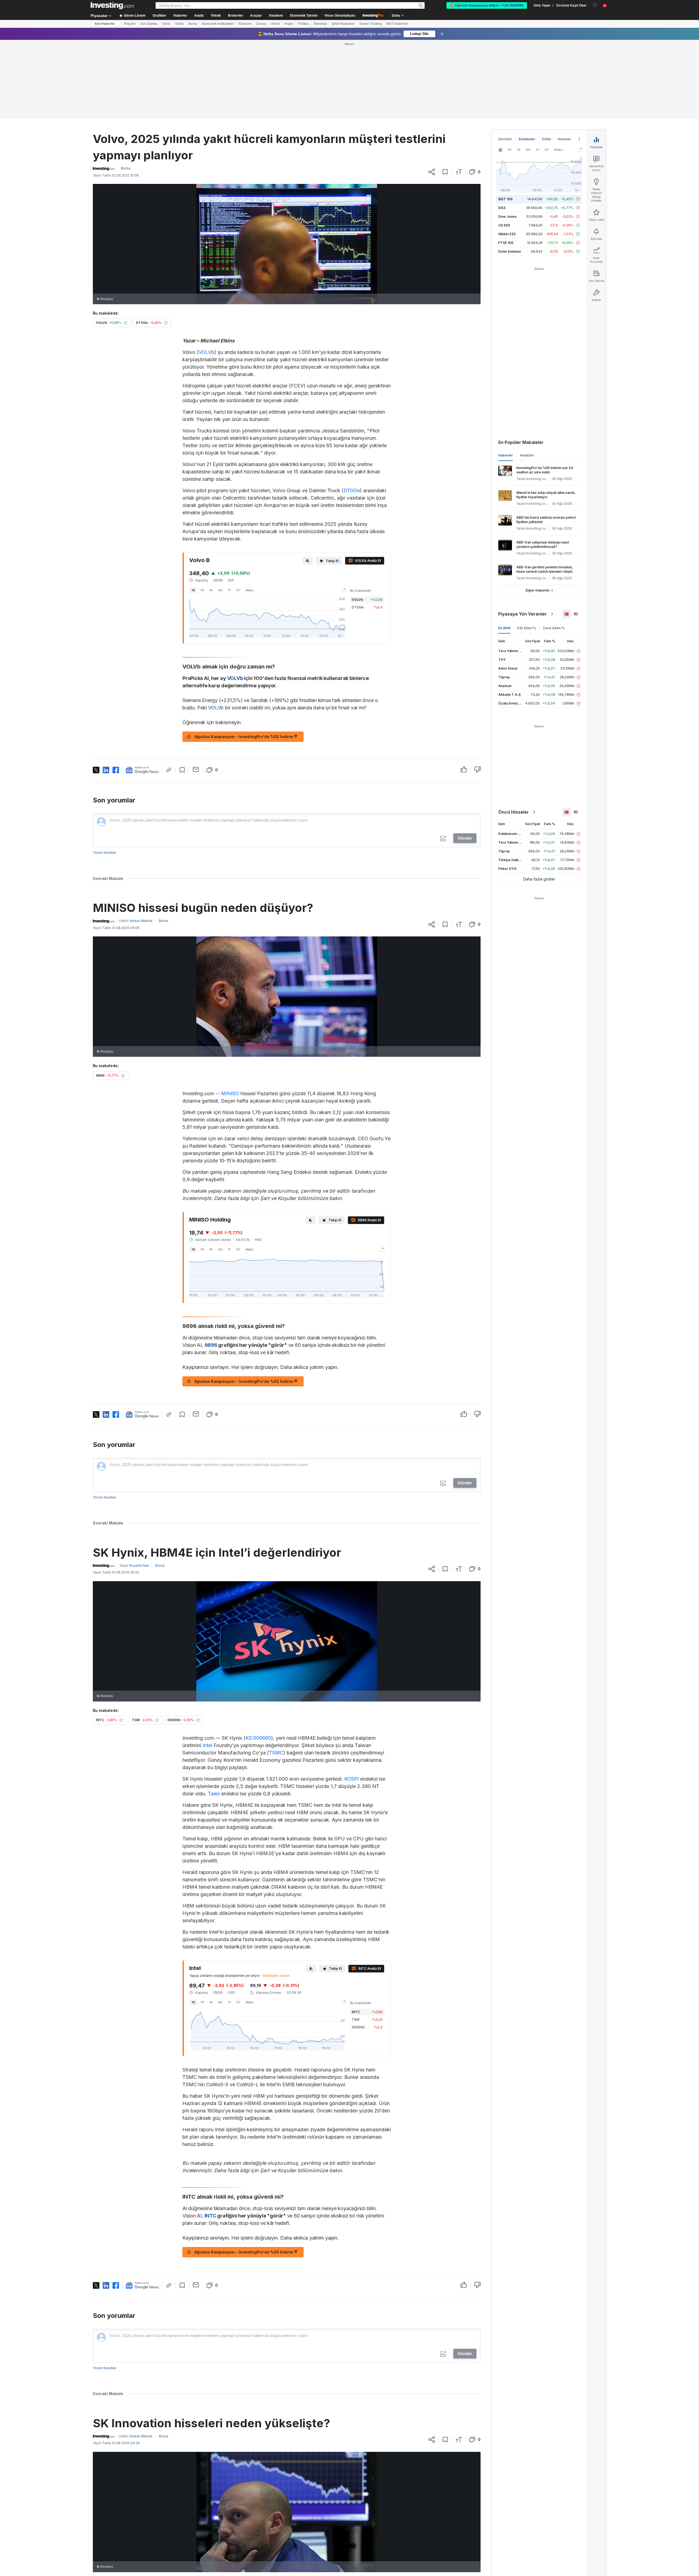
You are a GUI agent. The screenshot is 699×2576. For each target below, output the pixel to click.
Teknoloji (320, 24)
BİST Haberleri (397, 24)
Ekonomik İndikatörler (218, 24)
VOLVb (206, 352)
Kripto (289, 24)
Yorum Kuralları (105, 853)
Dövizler (505, 139)
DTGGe (352, 490)
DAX (502, 208)
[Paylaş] (432, 172)
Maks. (250, 590)
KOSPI (352, 1779)
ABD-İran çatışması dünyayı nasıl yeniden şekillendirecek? (543, 544)
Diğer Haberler (538, 590)
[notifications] (595, 5)
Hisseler (564, 139)
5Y (238, 590)
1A (211, 590)
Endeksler (527, 139)
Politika (303, 24)
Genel (275, 24)
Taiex (214, 1794)
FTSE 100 (506, 243)
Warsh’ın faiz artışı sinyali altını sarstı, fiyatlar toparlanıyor (546, 495)
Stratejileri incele (276, 1976)
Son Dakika (149, 24)
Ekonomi (245, 24)
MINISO (230, 1093)
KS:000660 (258, 1738)
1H (202, 590)
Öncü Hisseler (514, 812)
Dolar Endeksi (510, 251)
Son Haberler (105, 24)
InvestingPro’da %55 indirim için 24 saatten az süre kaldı (545, 470)
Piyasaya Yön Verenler (523, 614)
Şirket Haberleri (343, 24)
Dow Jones (507, 217)
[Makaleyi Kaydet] (445, 172)
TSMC (276, 1753)
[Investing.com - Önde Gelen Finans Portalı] (112, 5)
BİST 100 (505, 199)
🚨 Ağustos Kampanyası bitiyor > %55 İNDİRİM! (487, 5)
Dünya (261, 24)
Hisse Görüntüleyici (340, 16)
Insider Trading (371, 24)
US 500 (504, 225)
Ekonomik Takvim (304, 16)
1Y (229, 590)
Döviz (166, 24)
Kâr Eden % (527, 628)
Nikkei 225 (507, 234)
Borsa (193, 24)
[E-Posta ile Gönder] (196, 769)
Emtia (180, 24)
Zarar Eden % (554, 628)
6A (220, 590)
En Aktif (504, 628)
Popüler (130, 24)
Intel (207, 1745)
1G (193, 590)
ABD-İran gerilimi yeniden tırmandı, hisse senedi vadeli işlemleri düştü (545, 569)
